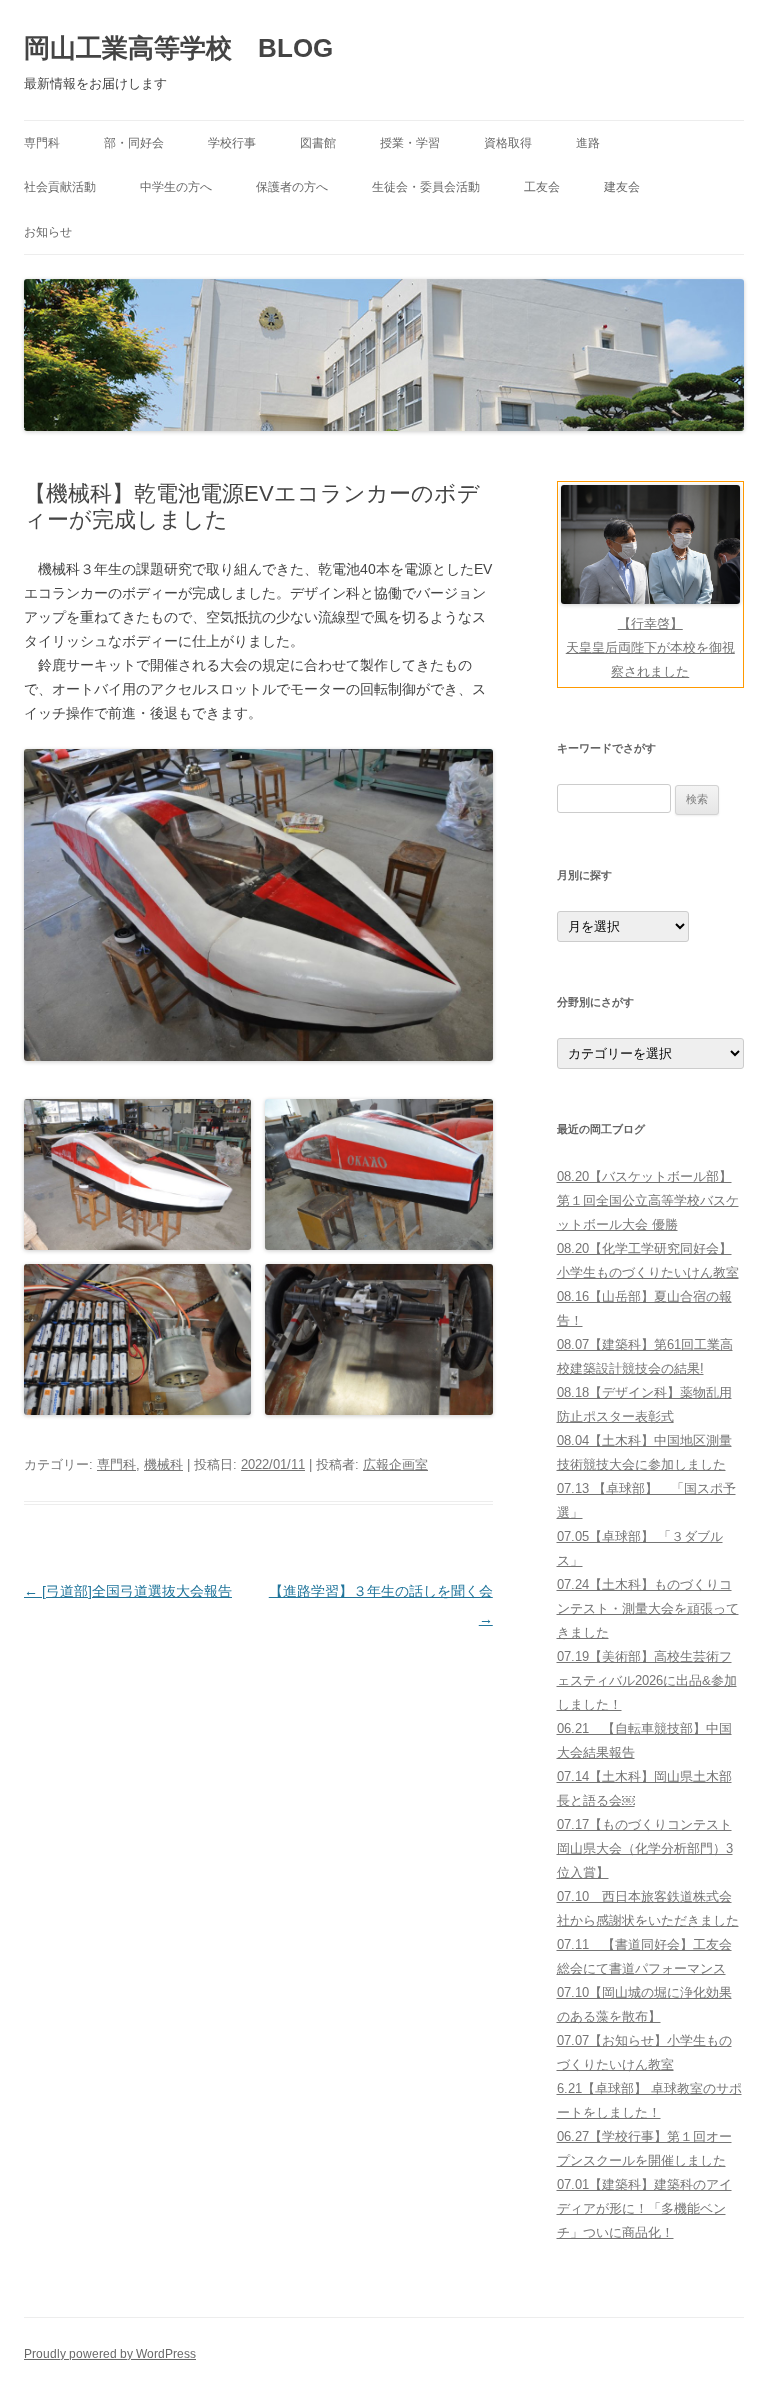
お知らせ (48, 232)
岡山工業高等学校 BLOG (178, 48)
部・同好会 (134, 143)
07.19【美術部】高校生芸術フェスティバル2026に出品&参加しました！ (647, 1680)
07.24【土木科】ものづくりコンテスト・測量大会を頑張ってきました (648, 1608)
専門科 (42, 143)
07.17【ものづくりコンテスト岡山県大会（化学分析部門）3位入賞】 (645, 1848)
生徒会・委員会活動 (426, 187)
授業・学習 (410, 143)
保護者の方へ (292, 187)
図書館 (318, 143)
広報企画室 (395, 1464)
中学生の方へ (176, 187)
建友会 (622, 187)
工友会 (542, 187)
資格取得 (508, 143)
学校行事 (232, 143)
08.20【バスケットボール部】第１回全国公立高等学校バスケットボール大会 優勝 (648, 1200)
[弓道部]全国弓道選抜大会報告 (128, 1591)
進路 (588, 143)
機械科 (163, 1464)
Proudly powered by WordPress (110, 2354)
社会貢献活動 (60, 187)
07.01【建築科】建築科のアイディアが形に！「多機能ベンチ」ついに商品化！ (644, 2208)
